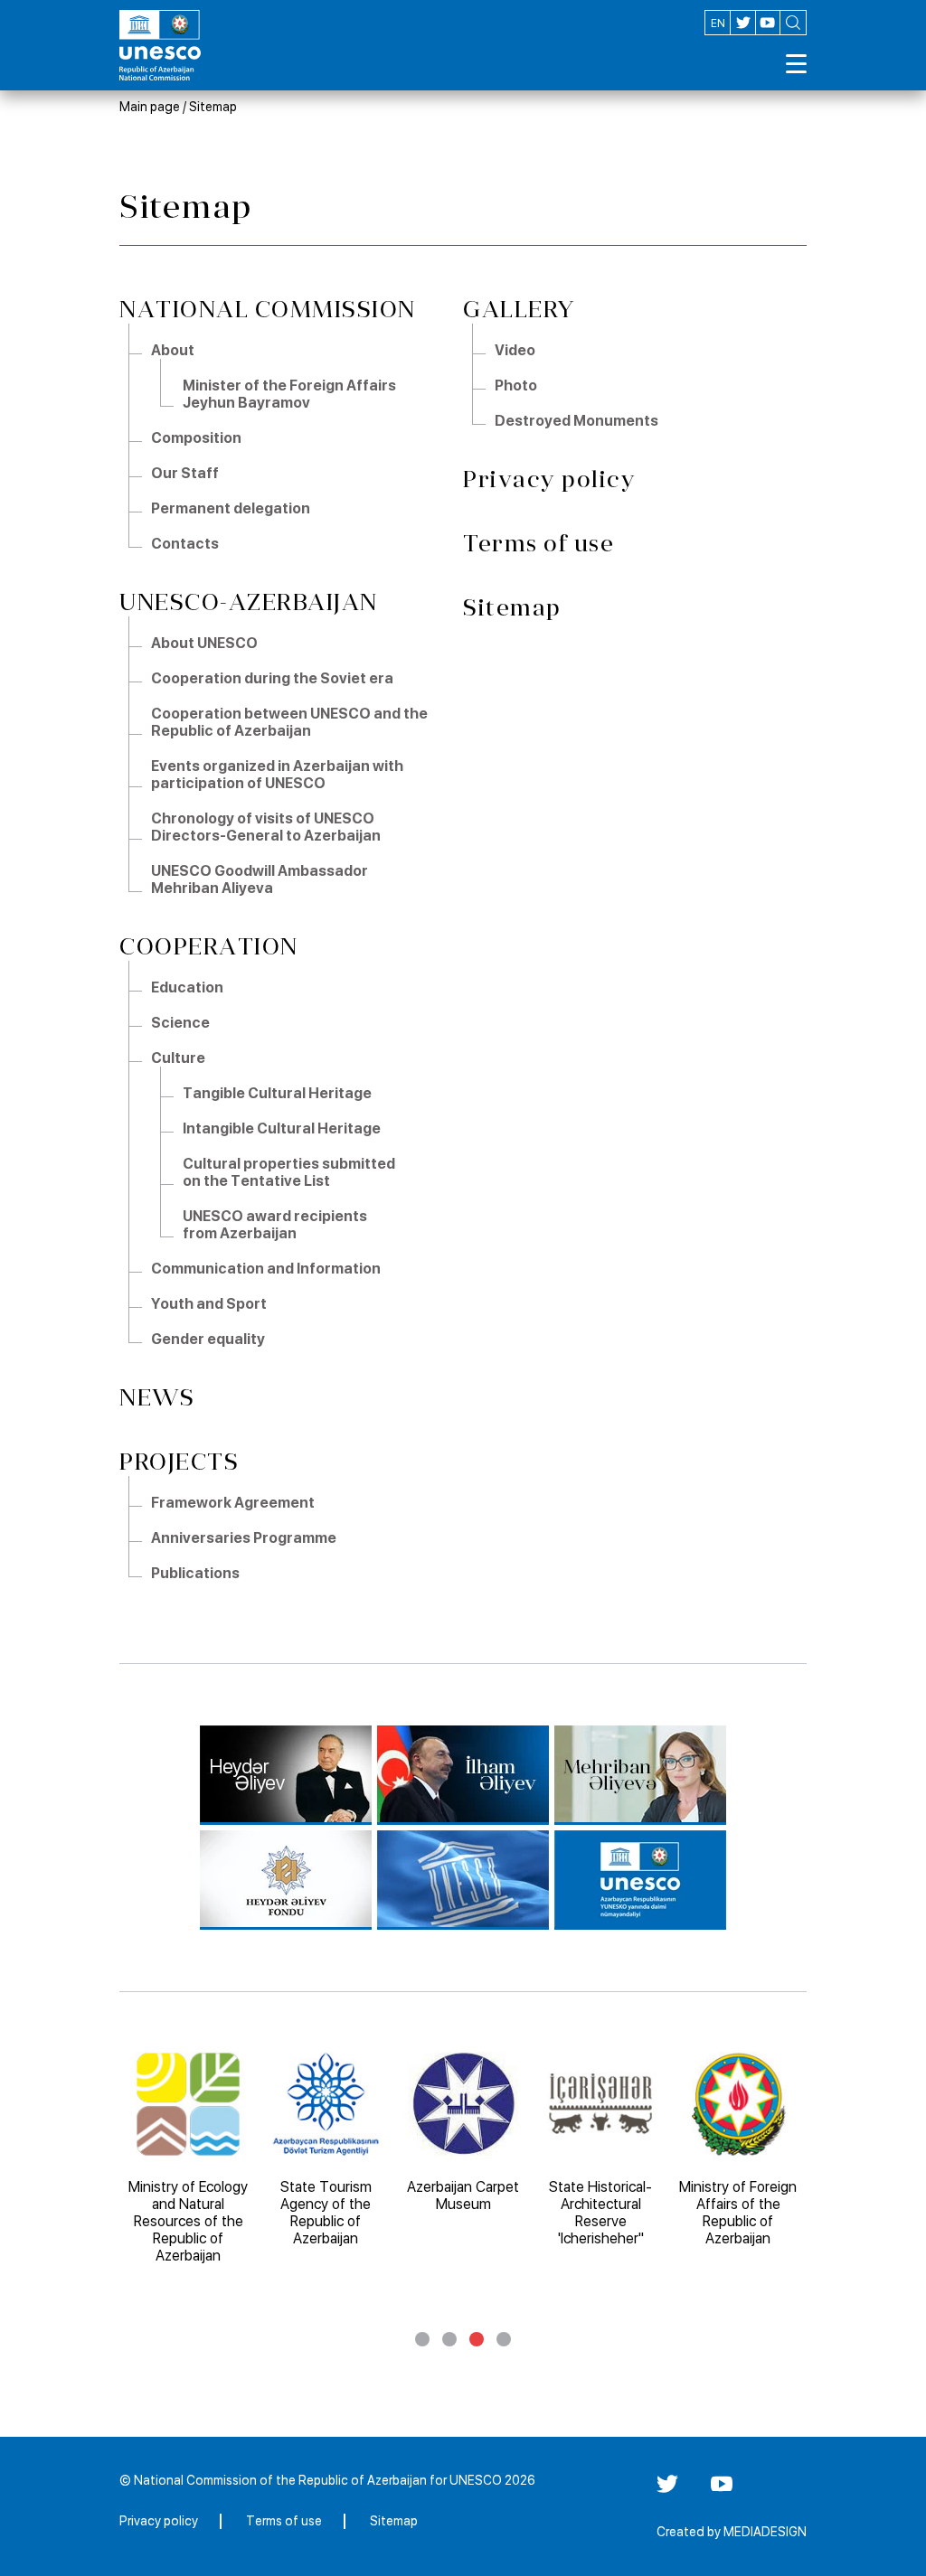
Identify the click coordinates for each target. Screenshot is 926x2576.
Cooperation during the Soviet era (272, 678)
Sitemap (213, 107)
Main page (150, 107)
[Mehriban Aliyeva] (640, 1775)
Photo (516, 385)
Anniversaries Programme (244, 1538)
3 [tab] (477, 2339)
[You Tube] (722, 2490)
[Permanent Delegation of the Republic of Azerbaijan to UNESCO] (640, 1880)
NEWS (157, 1398)
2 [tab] (449, 2339)
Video (515, 350)
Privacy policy (549, 479)
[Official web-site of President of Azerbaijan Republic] (463, 1775)
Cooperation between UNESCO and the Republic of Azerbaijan (289, 722)
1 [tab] (422, 2339)
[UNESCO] (463, 1880)
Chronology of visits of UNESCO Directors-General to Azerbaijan (266, 827)
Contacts (185, 544)
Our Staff (185, 473)
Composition (196, 438)
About (173, 350)
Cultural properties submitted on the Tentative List (289, 1172)
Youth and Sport (209, 1304)
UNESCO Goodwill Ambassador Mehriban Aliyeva (260, 879)
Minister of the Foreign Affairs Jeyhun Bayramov (289, 394)
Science (180, 1023)
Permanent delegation (231, 508)
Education (187, 987)
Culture (178, 1058)
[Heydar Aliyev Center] (286, 1775)
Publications (195, 1573)
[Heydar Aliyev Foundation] (286, 1880)
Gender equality (208, 1339)
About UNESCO (204, 643)
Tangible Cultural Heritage (277, 1093)
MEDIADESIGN (765, 2532)
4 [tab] (504, 2339)
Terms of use (539, 544)
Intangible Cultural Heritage (282, 1128)
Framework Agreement (233, 1503)
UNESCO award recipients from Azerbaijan (275, 1225)
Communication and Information (266, 1269)
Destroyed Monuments (576, 421)
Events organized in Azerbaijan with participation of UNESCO (277, 775)
